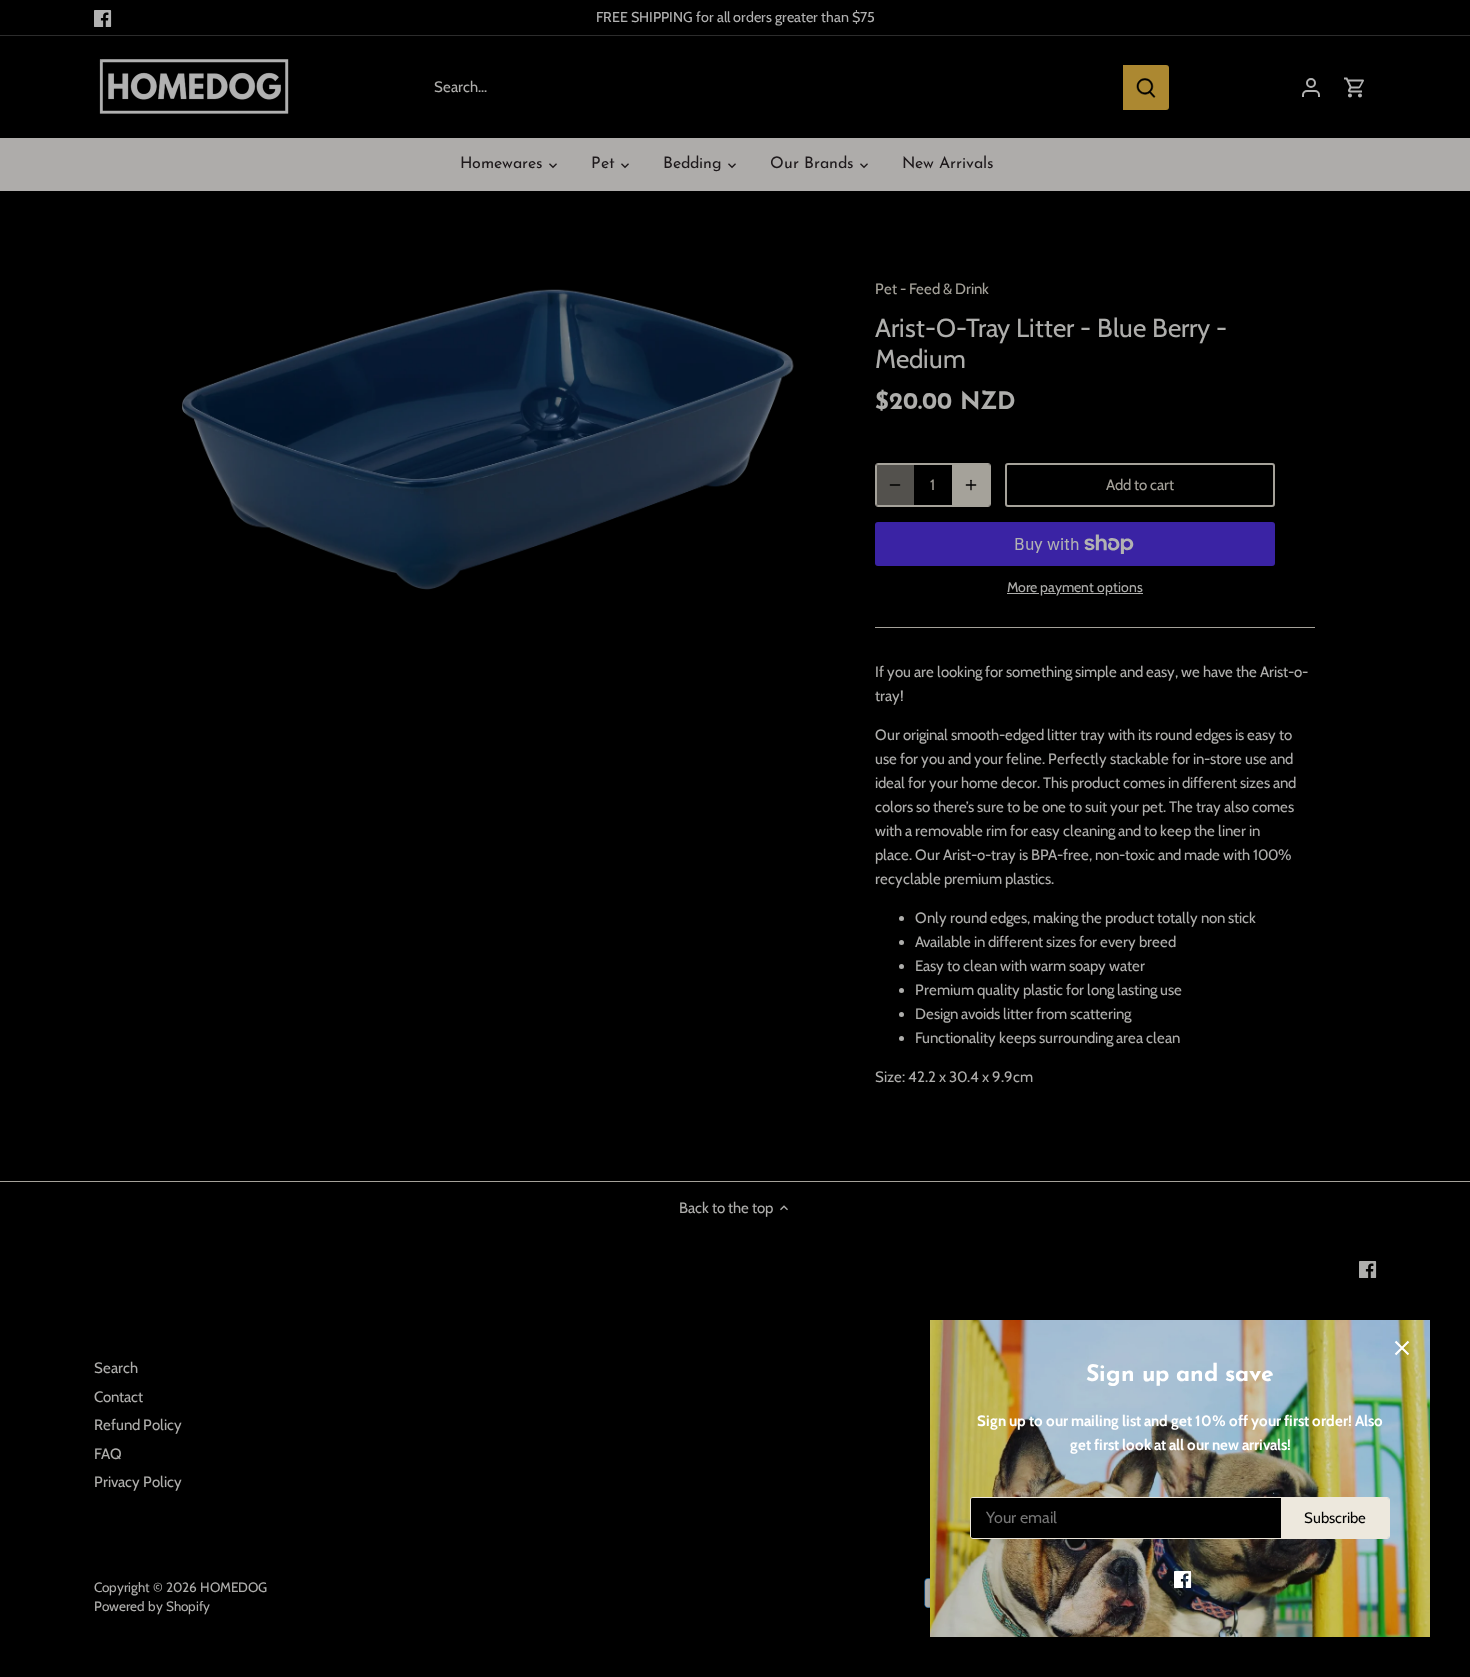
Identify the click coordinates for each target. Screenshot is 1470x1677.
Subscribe (1335, 1518)
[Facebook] (1182, 1579)
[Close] (1402, 1348)
